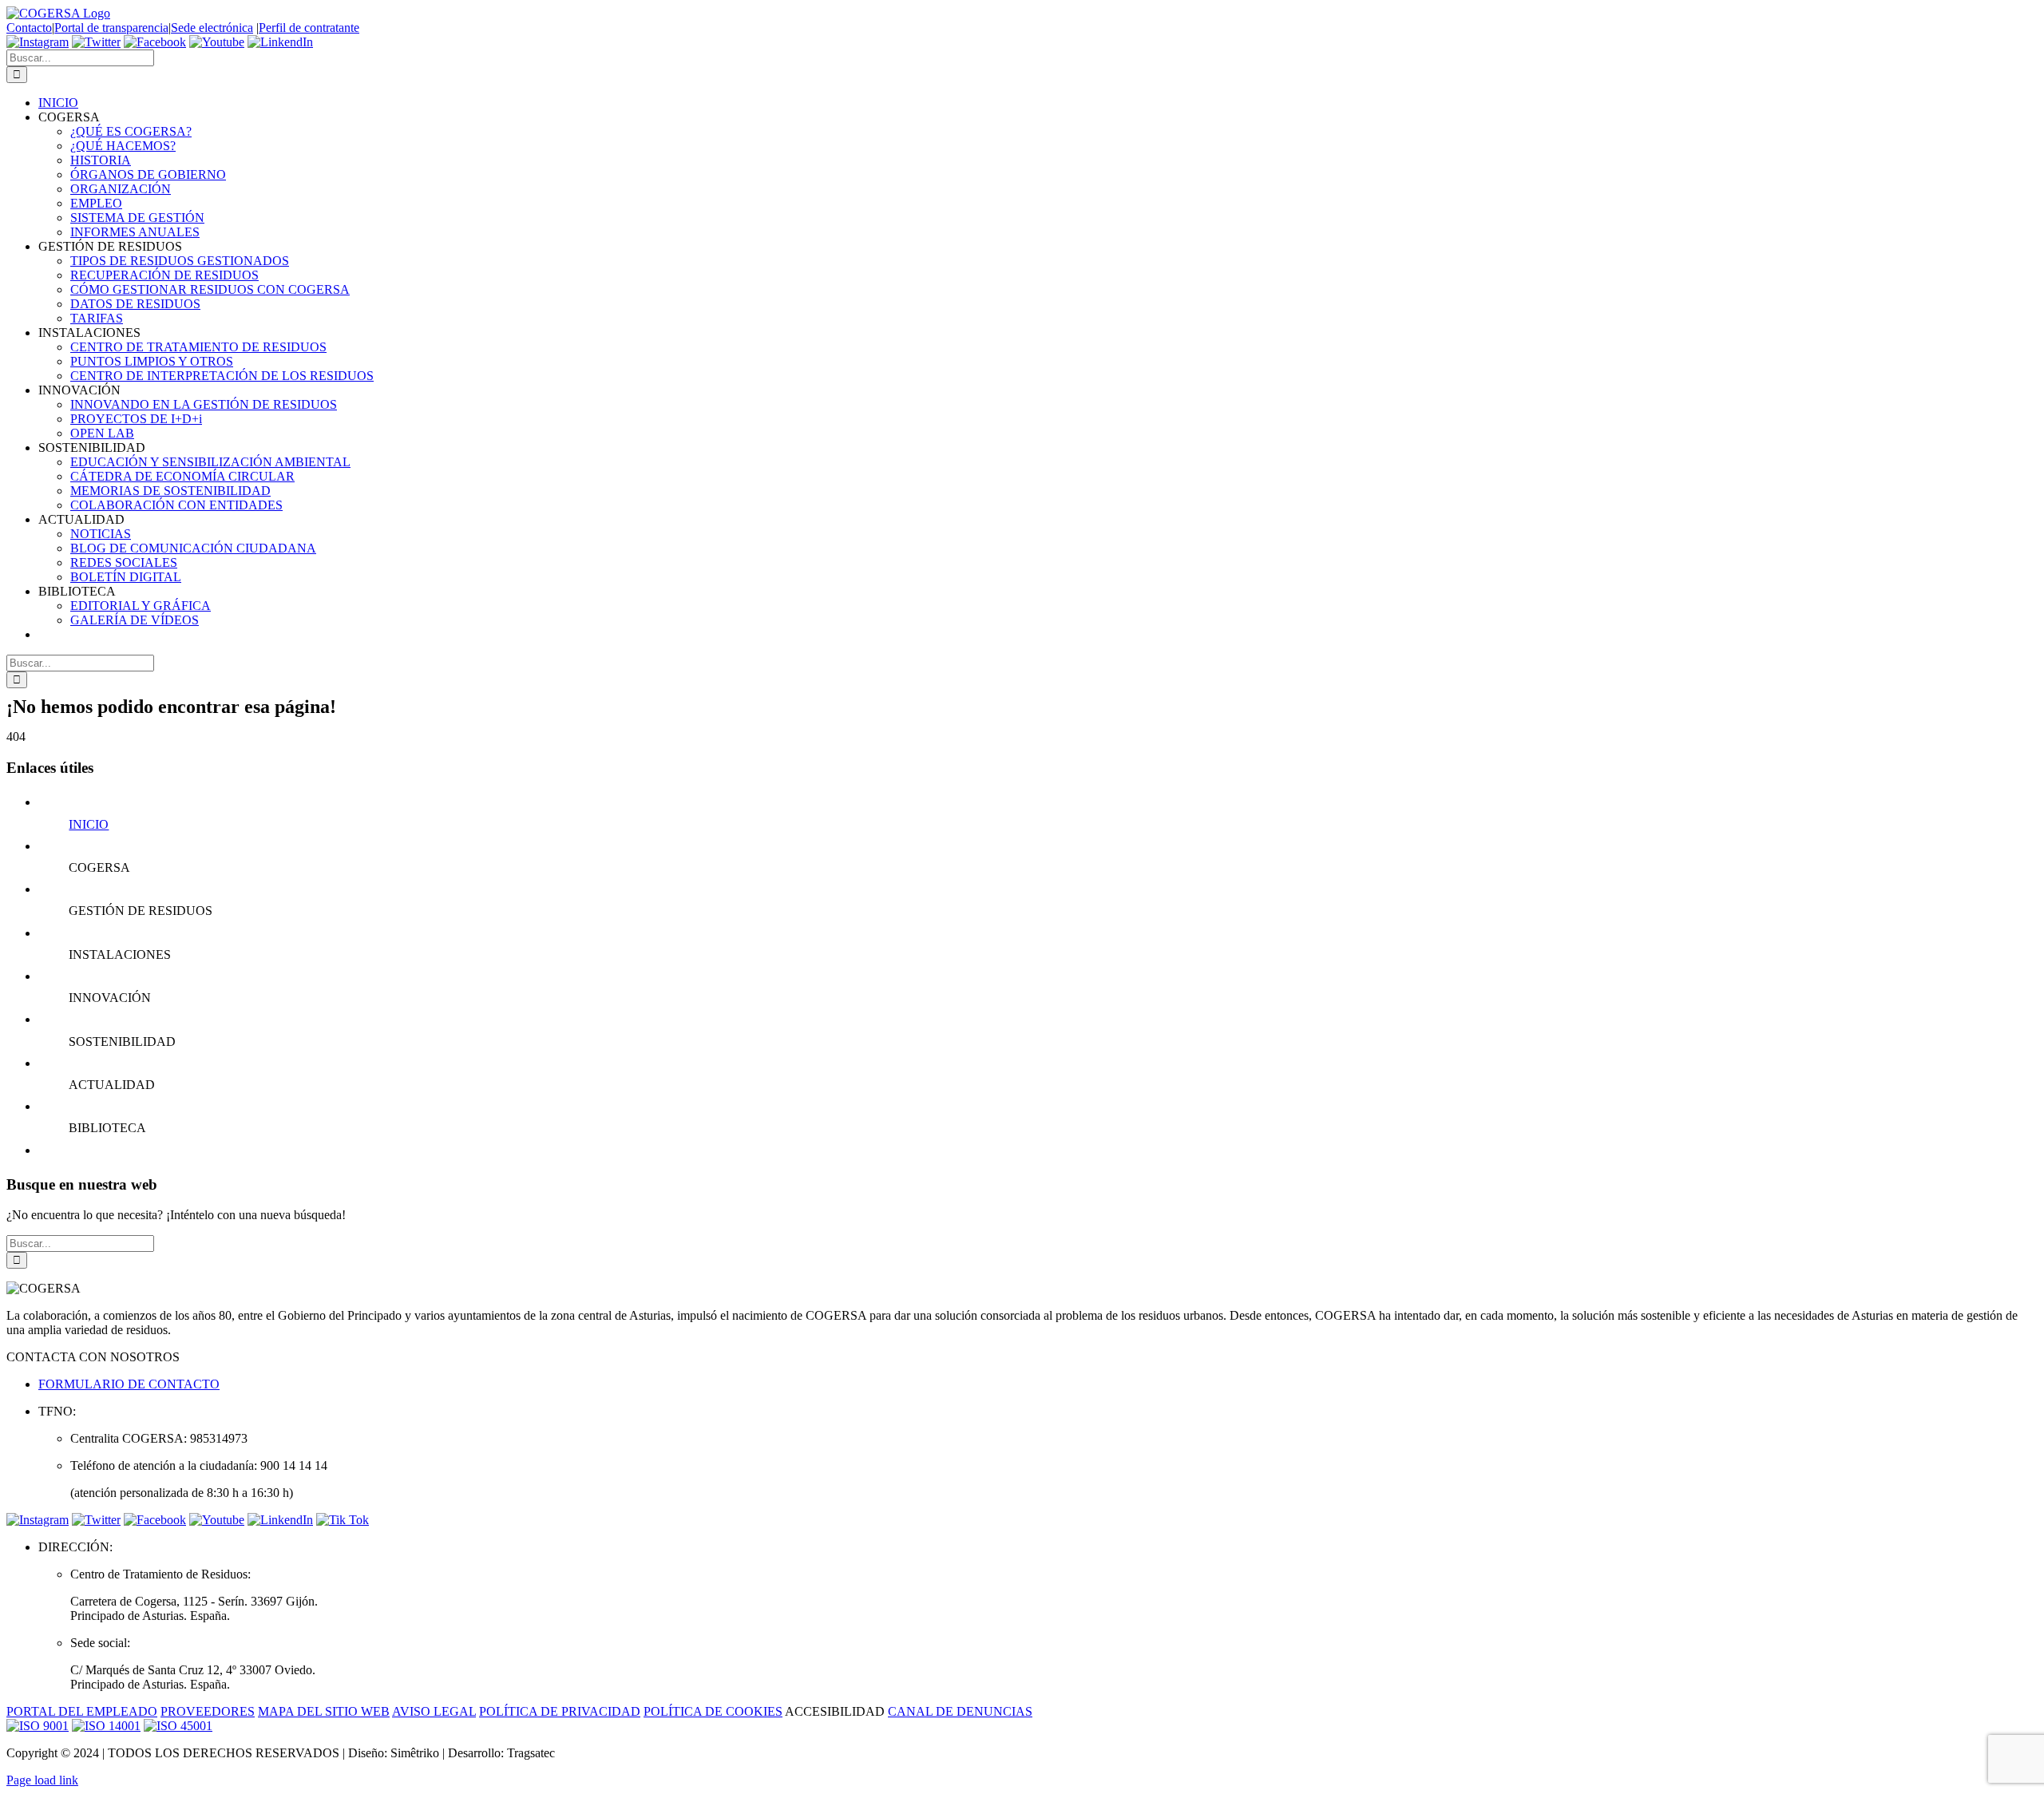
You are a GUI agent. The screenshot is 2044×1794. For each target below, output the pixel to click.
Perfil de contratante (309, 28)
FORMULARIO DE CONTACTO (129, 1384)
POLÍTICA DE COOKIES (713, 1711)
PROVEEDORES (208, 1711)
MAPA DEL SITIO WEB (324, 1711)
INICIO (89, 824)
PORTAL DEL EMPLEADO (82, 1711)
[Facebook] (155, 42)
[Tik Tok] (343, 1520)
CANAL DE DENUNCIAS (960, 1711)
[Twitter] (96, 42)
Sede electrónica (212, 28)
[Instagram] (38, 42)
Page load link (42, 1780)
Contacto (29, 28)
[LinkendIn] (280, 42)
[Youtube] (217, 42)
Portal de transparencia (111, 28)
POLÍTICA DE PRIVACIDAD (560, 1711)
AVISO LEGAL (434, 1711)
